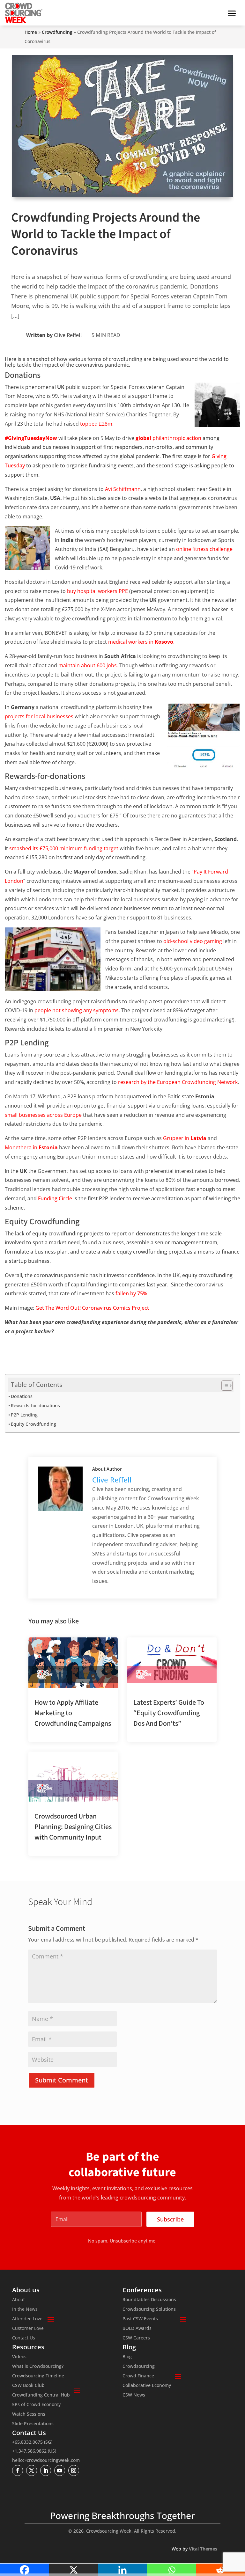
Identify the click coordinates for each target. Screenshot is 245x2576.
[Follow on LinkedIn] (46, 2470)
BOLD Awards (137, 2329)
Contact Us (24, 2338)
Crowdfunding (57, 32)
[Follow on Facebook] (18, 2470)
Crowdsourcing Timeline (38, 2376)
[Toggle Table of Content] (224, 1386)
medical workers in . (141, 642)
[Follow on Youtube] (60, 2470)
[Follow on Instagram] (74, 2470)
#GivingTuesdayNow (31, 438)
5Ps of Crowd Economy (36, 2405)
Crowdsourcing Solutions (149, 2309)
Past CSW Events (140, 2319)
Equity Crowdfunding (33, 1424)
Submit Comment (62, 2080)
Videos (19, 2357)
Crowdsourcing (139, 2367)
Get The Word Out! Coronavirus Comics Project (92, 1308)
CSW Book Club (28, 2386)
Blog (127, 2357)
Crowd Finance (138, 2376)
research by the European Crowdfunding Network (178, 1082)
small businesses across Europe (43, 1115)
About (19, 2300)
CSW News (134, 2395)
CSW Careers (136, 2338)
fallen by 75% (131, 1293)
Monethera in (31, 1147)
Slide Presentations (33, 2424)
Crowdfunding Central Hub (41, 2395)
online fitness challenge (204, 549)
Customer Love (28, 2329)
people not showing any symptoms (77, 1010)
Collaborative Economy (147, 2386)
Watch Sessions (29, 2414)
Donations (22, 1396)
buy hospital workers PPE (97, 591)
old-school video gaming (193, 941)
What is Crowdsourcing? (38, 2367)
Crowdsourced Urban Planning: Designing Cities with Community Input (73, 1827)
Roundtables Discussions (149, 2300)
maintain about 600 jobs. (88, 665)
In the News (25, 2309)
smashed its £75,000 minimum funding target (64, 848)
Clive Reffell (68, 335)
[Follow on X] (32, 2470)
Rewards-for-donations (35, 1405)
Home (31, 32)
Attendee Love (27, 2319)
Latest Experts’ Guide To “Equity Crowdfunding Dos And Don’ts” (169, 1713)
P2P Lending (24, 1415)
